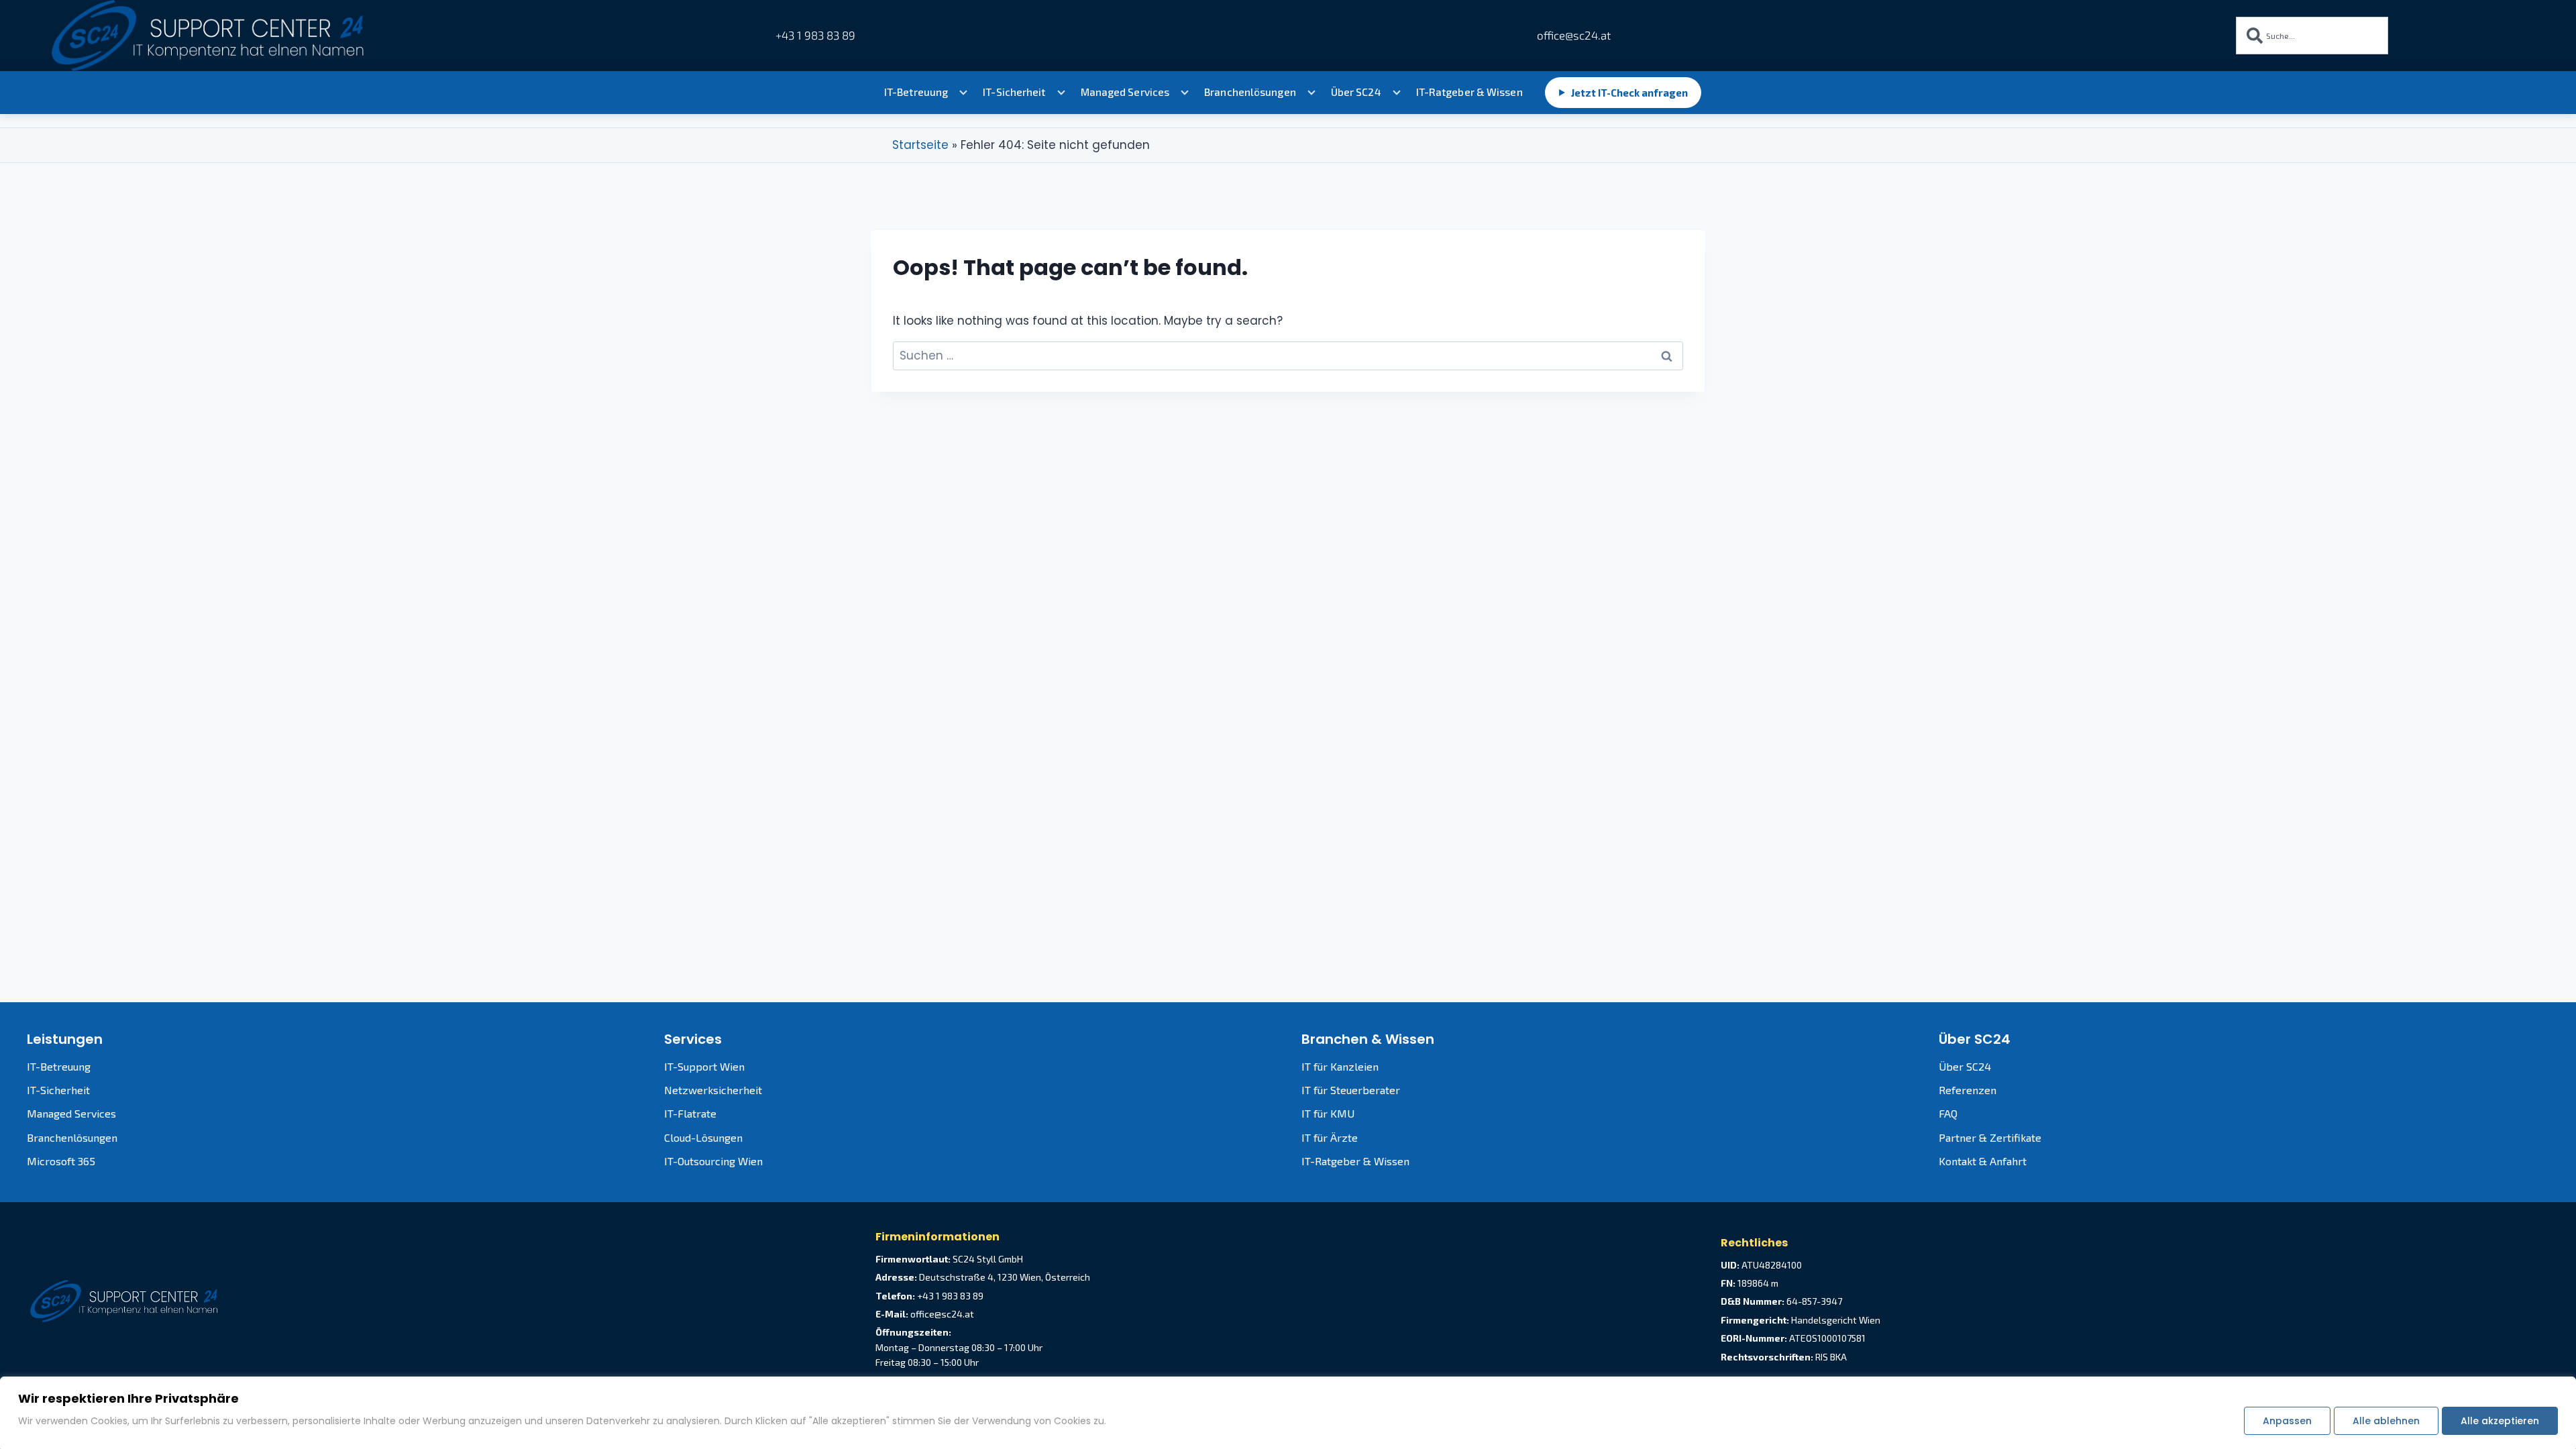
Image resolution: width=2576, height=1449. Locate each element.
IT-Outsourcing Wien (713, 1161)
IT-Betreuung (916, 92)
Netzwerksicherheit (713, 1090)
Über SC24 (1356, 92)
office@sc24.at (1572, 35)
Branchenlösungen (1250, 92)
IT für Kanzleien (1340, 1066)
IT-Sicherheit (1014, 92)
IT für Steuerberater (1351, 1090)
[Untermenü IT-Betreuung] (963, 93)
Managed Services (1125, 92)
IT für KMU (1328, 1113)
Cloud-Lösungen (703, 1137)
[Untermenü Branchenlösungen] (1311, 93)
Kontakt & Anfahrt (1983, 1161)
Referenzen (1968, 1090)
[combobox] (2312, 36)
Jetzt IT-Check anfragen (1623, 93)
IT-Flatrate (690, 1113)
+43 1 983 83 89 (815, 35)
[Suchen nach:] (1288, 356)
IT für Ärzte (1330, 1137)
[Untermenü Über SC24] (1397, 93)
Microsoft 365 (61, 1161)
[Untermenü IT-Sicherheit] (1061, 93)
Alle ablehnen (2386, 1421)
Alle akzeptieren (2500, 1421)
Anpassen (2287, 1421)
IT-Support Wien (704, 1066)
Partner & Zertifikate (1990, 1137)
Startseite (920, 145)
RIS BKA (1831, 1357)
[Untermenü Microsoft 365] (1185, 93)
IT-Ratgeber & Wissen (1469, 92)
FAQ (1948, 1113)
